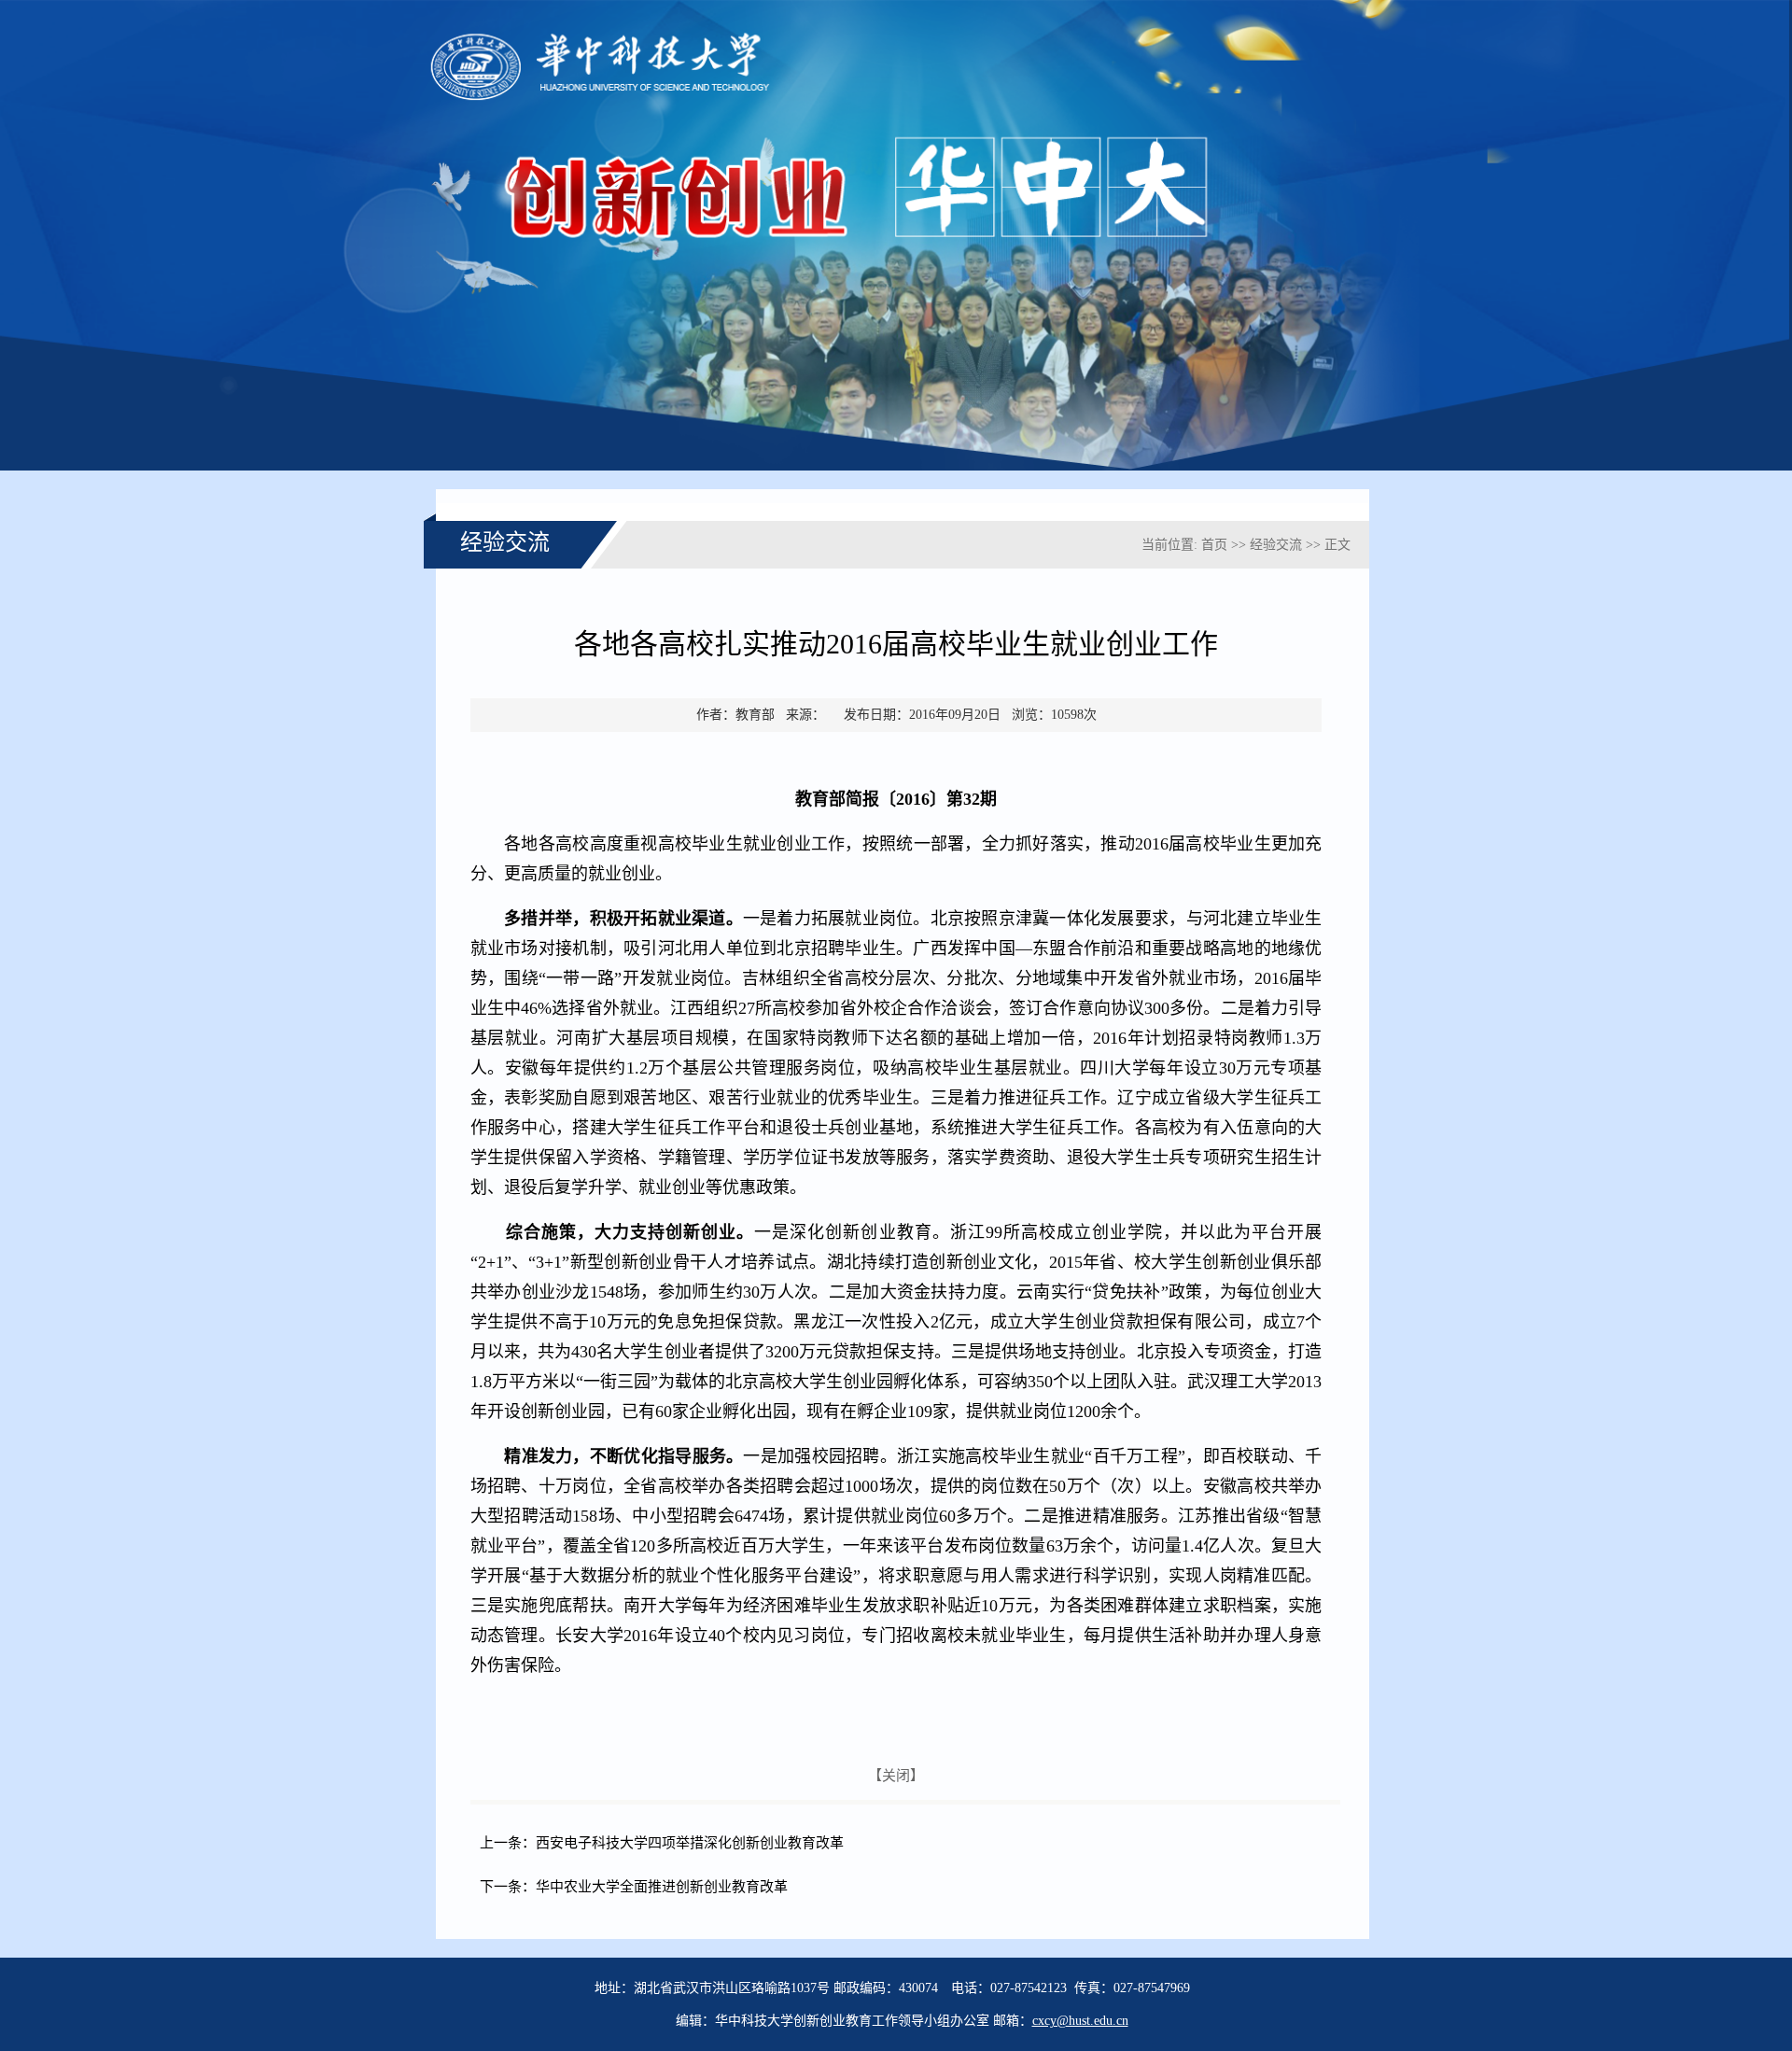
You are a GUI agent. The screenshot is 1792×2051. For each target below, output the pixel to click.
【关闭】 (896, 1776)
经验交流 (1276, 545)
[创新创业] (896, 466)
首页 (1214, 545)
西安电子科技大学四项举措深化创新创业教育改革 (690, 1843)
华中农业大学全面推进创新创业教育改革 (662, 1887)
